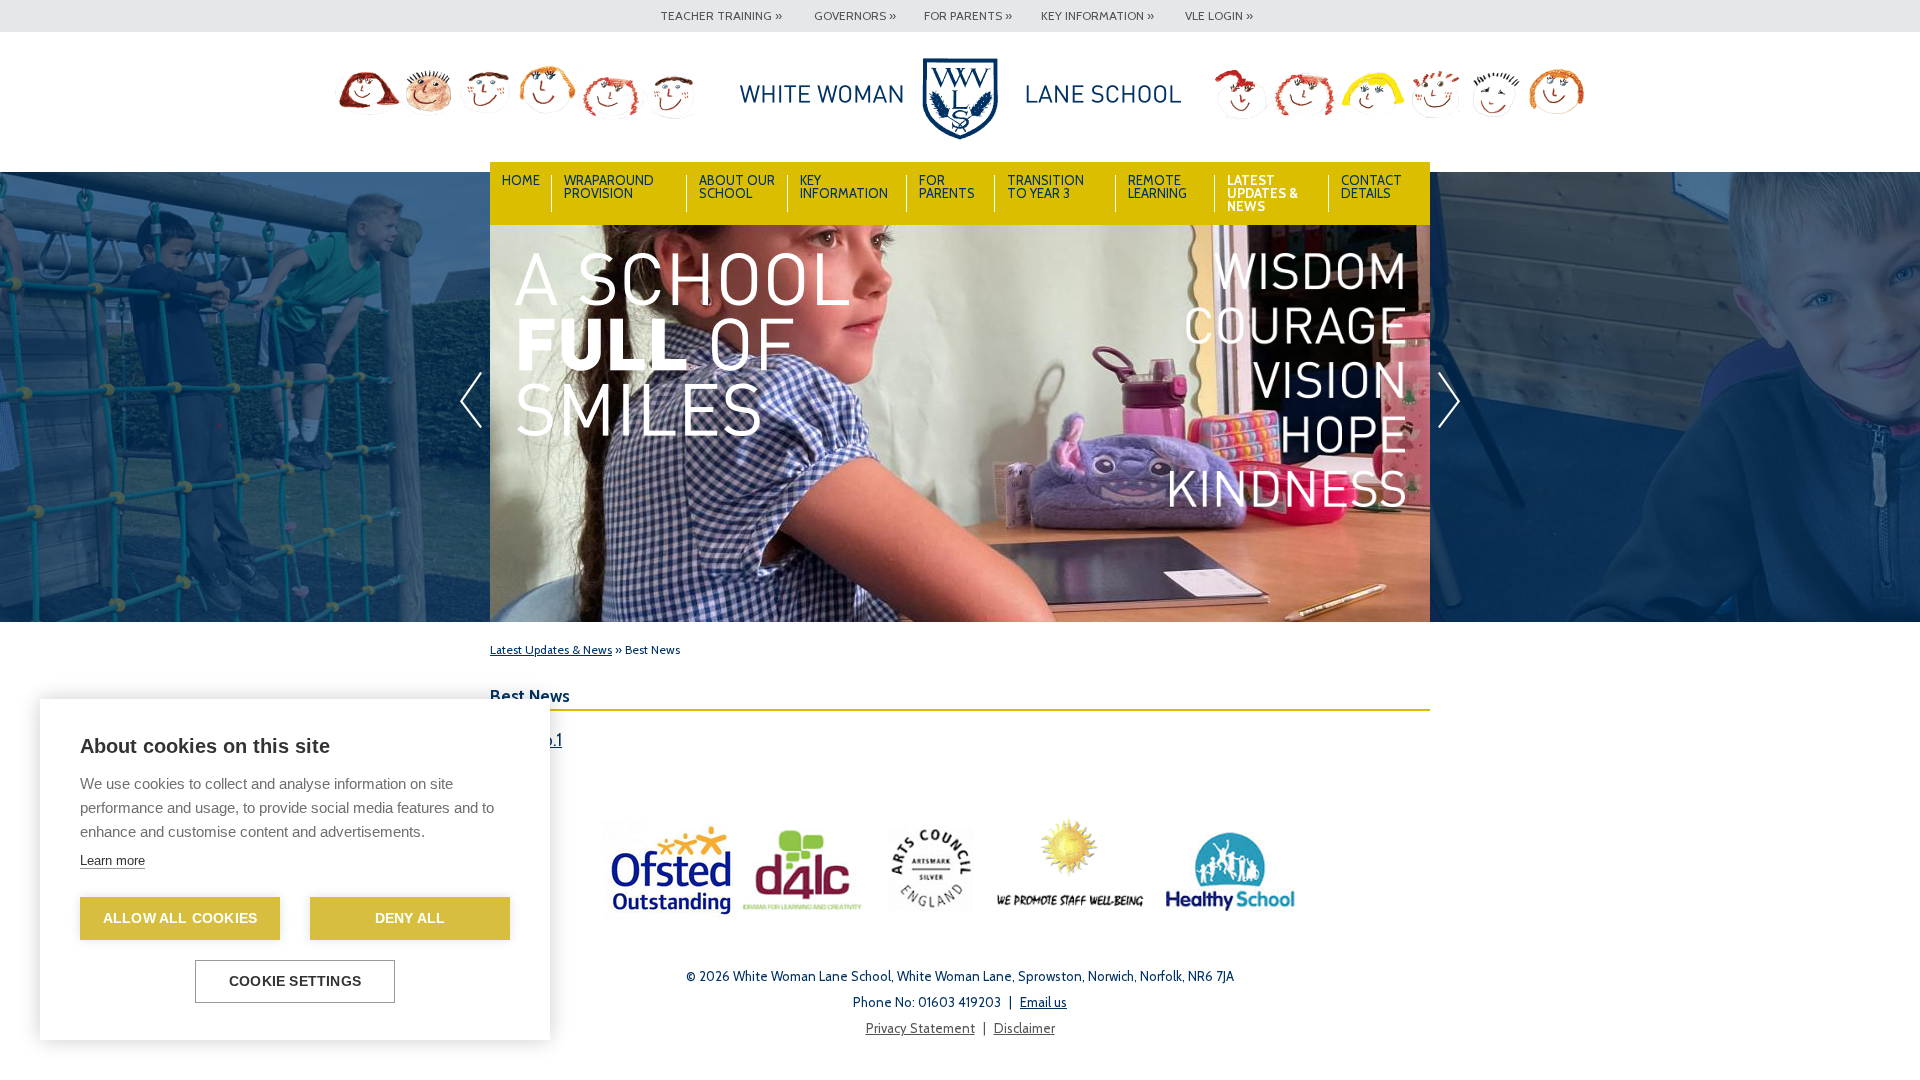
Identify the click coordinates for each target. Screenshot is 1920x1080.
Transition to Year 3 (1045, 186)
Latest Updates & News (1262, 193)
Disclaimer (1024, 1028)
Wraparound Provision (609, 186)
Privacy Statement (920, 1028)
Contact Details (1371, 186)
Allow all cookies (180, 918)
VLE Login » (1219, 15)
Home (521, 180)
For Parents (947, 186)
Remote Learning (1157, 186)
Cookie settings (295, 981)
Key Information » (1097, 15)
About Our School (737, 186)
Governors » (855, 15)
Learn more (112, 860)
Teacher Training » (721, 15)
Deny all (410, 918)
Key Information (844, 186)
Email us (1043, 1002)
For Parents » (968, 15)
